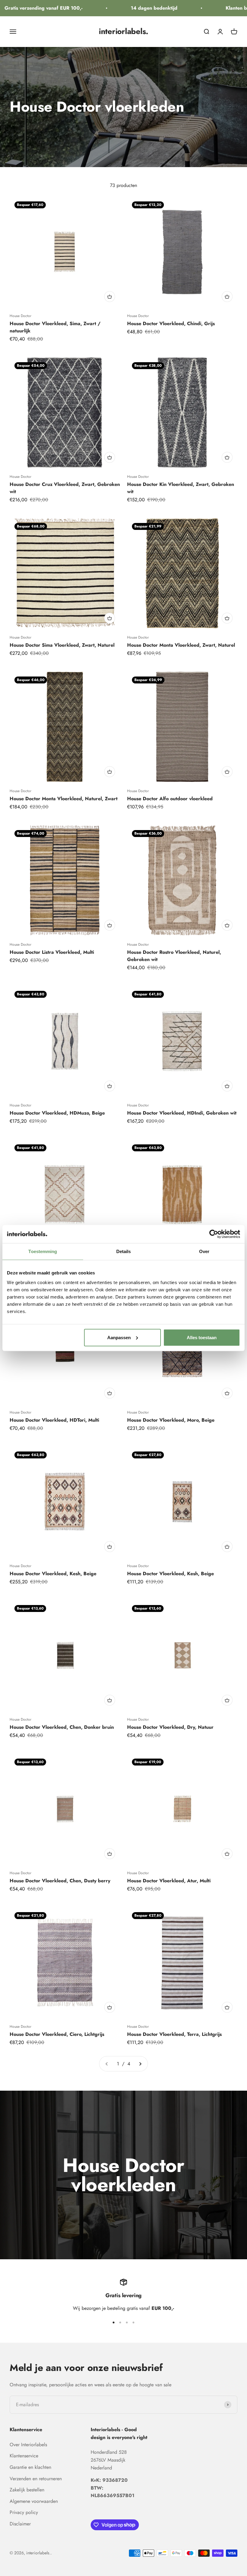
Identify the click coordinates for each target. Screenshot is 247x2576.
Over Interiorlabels (28, 2445)
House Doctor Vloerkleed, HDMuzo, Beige (57, 1113)
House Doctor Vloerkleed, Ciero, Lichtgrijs (57, 2034)
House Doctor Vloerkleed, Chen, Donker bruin (62, 1727)
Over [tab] (204, 1251)
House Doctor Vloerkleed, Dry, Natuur (170, 1727)
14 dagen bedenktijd (138, 8)
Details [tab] (124, 1251)
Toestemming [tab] (43, 1251)
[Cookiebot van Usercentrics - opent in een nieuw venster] (214, 1234)
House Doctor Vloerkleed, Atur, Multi (169, 1881)
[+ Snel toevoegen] (110, 297)
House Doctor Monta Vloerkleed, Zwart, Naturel (181, 645)
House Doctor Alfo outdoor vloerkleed (170, 799)
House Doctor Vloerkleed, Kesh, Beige (53, 1574)
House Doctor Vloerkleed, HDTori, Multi (54, 1420)
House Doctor (20, 316)
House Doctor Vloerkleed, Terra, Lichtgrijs (174, 2034)
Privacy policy (24, 2512)
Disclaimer (20, 2524)
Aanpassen (119, 1337)
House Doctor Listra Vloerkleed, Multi (52, 952)
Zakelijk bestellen (27, 2490)
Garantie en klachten (30, 2467)
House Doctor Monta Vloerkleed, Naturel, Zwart (64, 799)
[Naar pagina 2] (140, 2064)
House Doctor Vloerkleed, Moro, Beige (171, 1420)
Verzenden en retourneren (36, 2479)
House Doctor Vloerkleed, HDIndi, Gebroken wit (182, 1113)
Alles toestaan (202, 1337)
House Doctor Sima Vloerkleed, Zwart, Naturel (62, 645)
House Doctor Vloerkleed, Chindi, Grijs (171, 324)
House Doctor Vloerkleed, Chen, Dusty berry (60, 1881)
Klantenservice (24, 2456)
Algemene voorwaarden (34, 2501)
